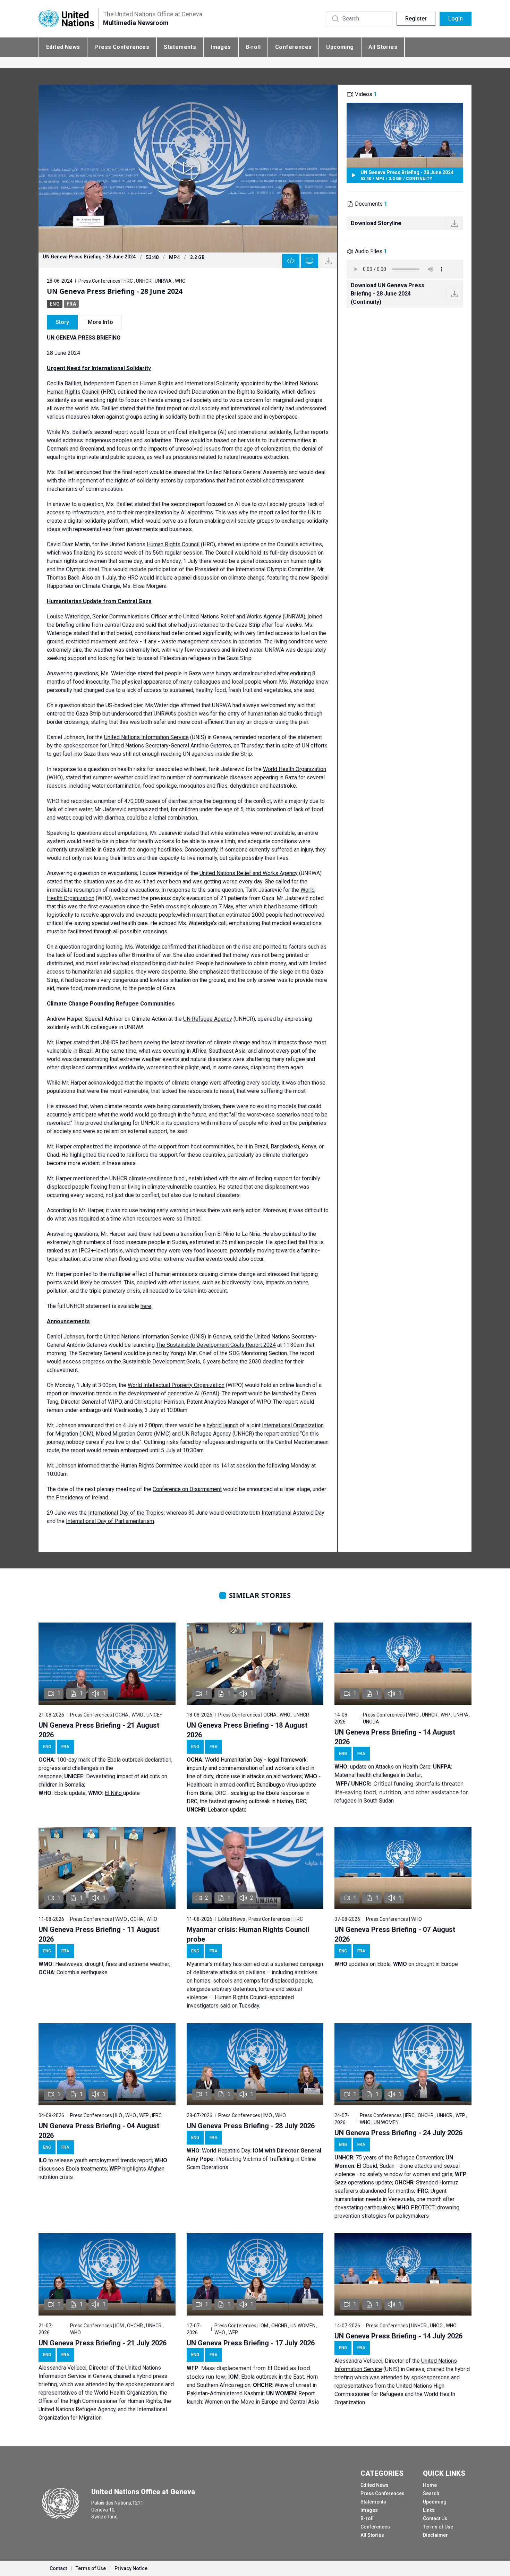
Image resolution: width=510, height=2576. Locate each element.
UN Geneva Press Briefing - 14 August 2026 (395, 1737)
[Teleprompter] (309, 261)
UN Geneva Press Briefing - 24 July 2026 (398, 2133)
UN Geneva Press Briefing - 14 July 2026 (398, 2336)
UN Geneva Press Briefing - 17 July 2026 (251, 2343)
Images (221, 47)
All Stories (383, 47)
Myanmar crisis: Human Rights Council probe (248, 1934)
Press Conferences (122, 47)
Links (429, 2510)
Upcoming (340, 47)
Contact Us (435, 2518)
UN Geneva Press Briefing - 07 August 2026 (395, 1934)
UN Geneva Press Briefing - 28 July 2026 (251, 2126)
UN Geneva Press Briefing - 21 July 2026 (103, 2343)
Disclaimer (435, 2535)
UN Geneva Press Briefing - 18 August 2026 (247, 1730)
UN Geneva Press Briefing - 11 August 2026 (99, 1934)
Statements (180, 47)
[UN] (66, 19)
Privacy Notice (131, 2568)
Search (431, 2493)
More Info (100, 322)
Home (430, 2485)
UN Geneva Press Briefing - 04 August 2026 (99, 2131)
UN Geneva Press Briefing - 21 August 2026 (99, 1730)
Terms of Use (438, 2527)
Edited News (63, 47)
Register (416, 19)
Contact (58, 2568)
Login (456, 19)
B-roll (253, 47)
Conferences (293, 47)
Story (62, 322)
